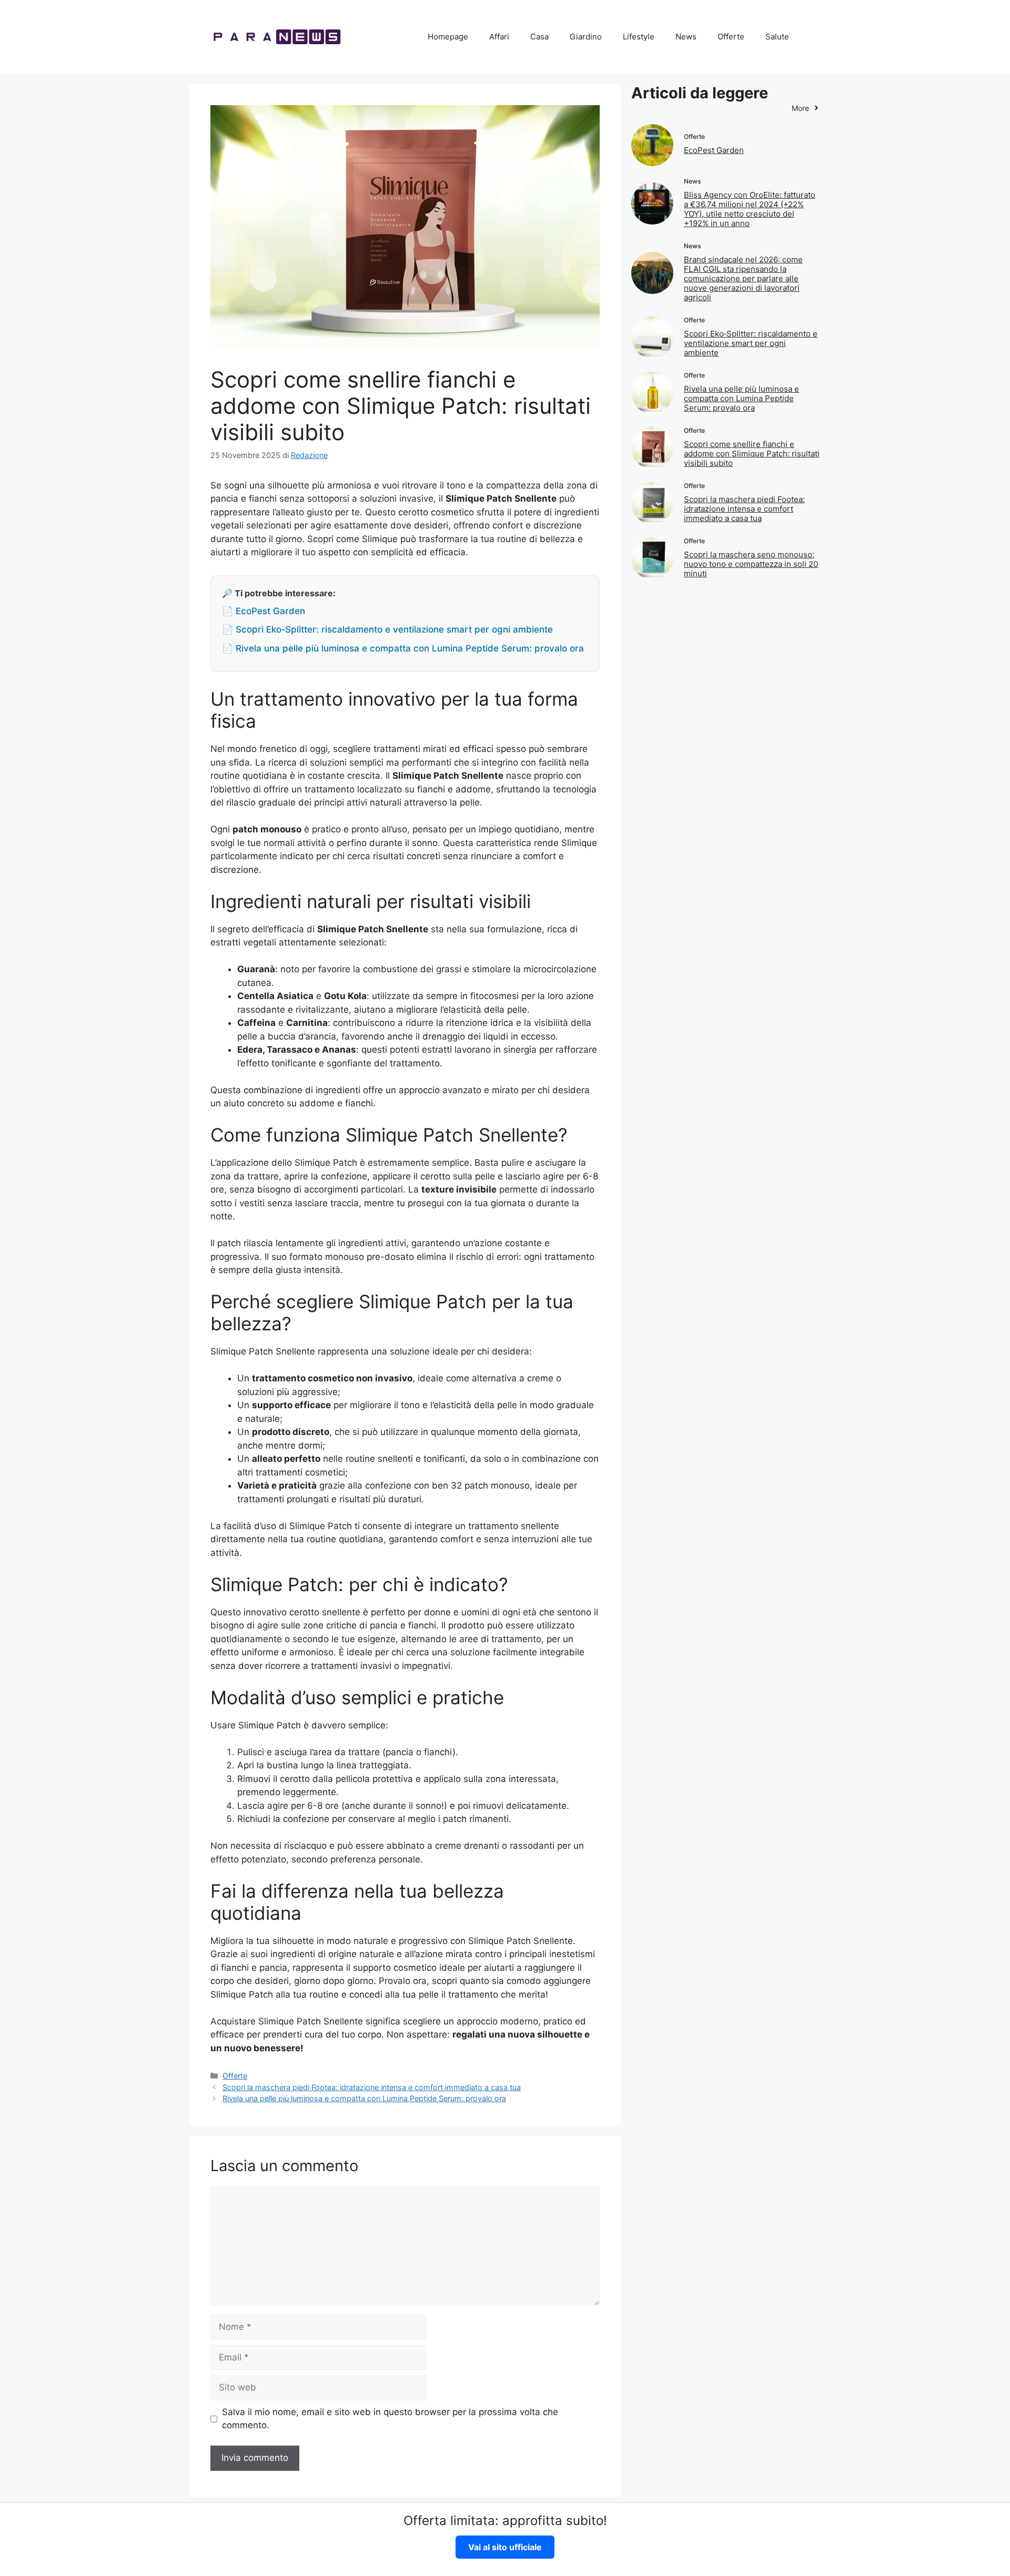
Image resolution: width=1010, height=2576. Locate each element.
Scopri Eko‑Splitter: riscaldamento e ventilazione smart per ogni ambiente (751, 343)
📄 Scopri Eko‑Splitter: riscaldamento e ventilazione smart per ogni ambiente (387, 629)
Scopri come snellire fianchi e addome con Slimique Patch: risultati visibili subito (752, 454)
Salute (777, 37)
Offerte (731, 37)
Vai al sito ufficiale (505, 2547)
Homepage (448, 37)
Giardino (586, 37)
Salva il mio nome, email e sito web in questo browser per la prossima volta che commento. (390, 2419)
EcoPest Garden (714, 150)
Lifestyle (639, 37)
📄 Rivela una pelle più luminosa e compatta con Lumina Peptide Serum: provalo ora (403, 648)
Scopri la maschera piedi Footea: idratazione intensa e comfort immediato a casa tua (372, 2087)
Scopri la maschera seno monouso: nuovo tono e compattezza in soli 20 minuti (751, 564)
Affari (499, 37)
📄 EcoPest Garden (264, 611)
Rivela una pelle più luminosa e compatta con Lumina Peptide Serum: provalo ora (364, 2098)
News (686, 37)
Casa (539, 37)
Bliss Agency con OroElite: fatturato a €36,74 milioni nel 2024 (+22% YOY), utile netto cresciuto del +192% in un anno (750, 209)
